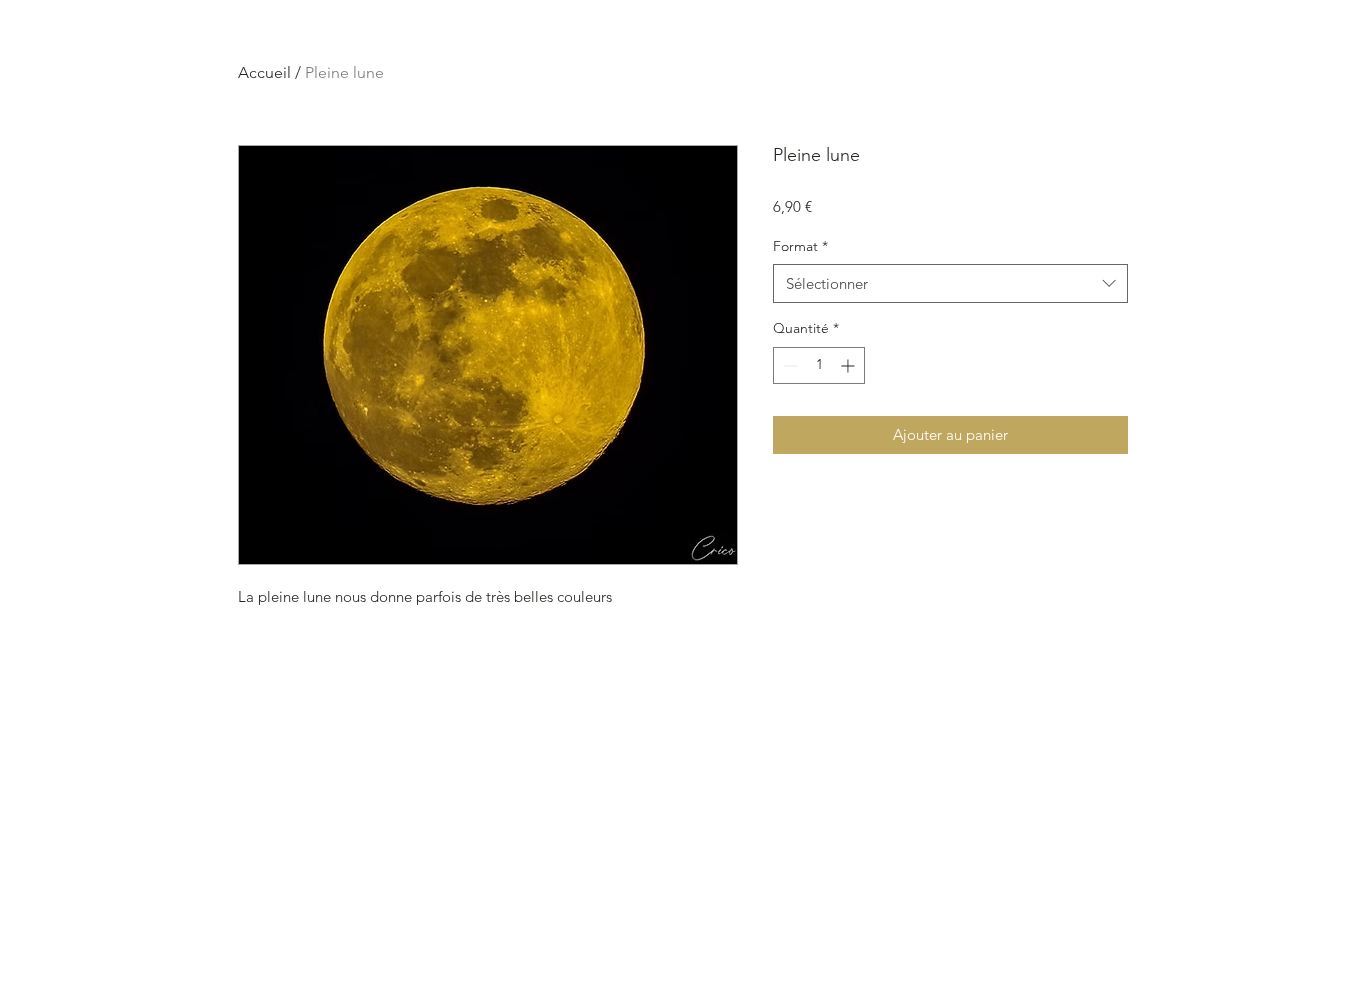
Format (800, 246)
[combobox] (950, 283)
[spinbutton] (819, 365)
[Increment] (849, 365)
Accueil (264, 72)
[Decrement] (788, 365)
